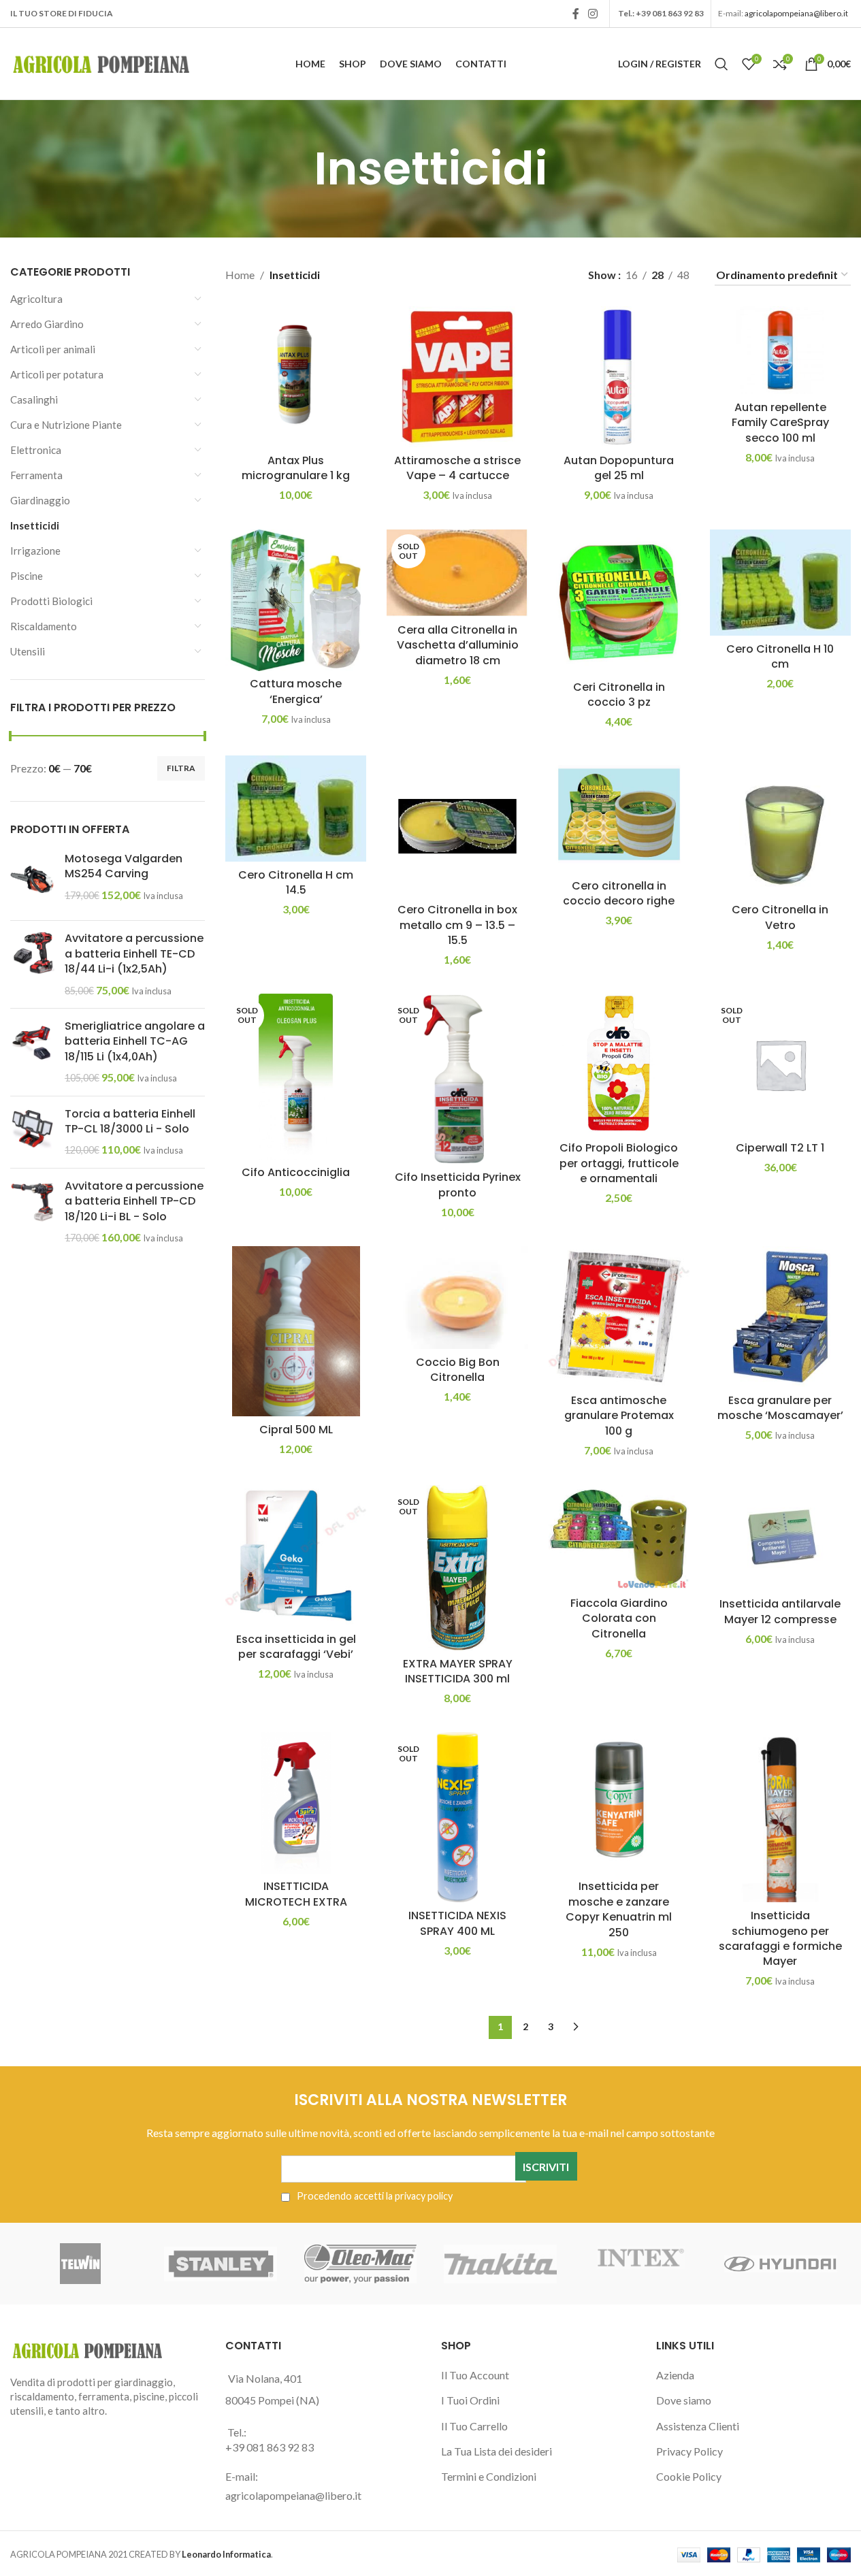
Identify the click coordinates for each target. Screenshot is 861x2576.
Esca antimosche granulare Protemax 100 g (619, 1416)
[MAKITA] (500, 2264)
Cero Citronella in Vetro (780, 917)
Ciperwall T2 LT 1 (780, 1148)
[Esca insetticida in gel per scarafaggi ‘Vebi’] (296, 1555)
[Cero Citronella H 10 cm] (780, 582)
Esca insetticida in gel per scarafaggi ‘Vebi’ (296, 1647)
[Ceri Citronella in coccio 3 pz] (619, 602)
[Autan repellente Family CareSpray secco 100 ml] (780, 350)
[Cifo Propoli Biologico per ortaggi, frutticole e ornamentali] (619, 1064)
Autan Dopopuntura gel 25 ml (619, 468)
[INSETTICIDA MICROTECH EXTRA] (296, 1803)
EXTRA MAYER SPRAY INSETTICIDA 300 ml (458, 1671)
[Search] (721, 64)
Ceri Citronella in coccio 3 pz (619, 695)
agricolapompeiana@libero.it (796, 13)
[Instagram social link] (593, 14)
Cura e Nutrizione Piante (66, 425)
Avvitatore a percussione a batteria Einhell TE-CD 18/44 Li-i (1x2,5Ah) (134, 954)
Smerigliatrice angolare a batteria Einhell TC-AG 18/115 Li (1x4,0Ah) (135, 1042)
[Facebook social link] (576, 14)
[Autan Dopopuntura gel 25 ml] (619, 377)
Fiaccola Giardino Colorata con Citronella (619, 1618)
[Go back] (297, 169)
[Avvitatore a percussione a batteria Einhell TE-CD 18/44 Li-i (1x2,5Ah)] (32, 964)
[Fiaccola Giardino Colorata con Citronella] (619, 1537)
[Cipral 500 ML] (296, 1331)
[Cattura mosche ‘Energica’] (296, 600)
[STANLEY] (221, 2264)
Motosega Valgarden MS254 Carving (124, 866)
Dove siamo (684, 2400)
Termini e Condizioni (489, 2476)
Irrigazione (35, 551)
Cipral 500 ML (296, 1430)
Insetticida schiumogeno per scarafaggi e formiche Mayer (780, 1938)
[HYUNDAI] (781, 2264)
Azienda (675, 2375)
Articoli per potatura (57, 374)
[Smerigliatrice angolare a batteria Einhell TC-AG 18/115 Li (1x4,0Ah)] (32, 1052)
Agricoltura (36, 299)
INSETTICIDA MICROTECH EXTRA (296, 1894)
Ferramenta (36, 475)
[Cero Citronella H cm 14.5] (296, 808)
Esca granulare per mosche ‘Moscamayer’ (780, 1408)
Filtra (181, 768)
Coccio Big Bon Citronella (458, 1370)
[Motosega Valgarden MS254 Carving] (32, 881)
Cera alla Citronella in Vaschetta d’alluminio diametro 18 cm (458, 645)
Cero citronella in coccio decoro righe (619, 893)
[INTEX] (640, 2264)
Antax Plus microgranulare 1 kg (296, 468)
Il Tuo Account (475, 2375)
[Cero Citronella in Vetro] (780, 826)
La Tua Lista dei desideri (497, 2451)
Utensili (28, 651)
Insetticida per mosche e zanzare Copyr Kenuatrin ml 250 (619, 1909)
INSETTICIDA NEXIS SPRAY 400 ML (457, 1923)
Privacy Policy (689, 2451)
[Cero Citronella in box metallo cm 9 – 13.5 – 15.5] (457, 826)
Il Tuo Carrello (474, 2426)
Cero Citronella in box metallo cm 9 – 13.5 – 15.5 (457, 925)
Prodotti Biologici (51, 601)
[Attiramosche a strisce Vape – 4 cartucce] (457, 377)
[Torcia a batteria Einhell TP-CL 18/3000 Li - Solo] (32, 1132)
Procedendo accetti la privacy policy (374, 2196)
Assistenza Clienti (698, 2426)
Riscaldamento (44, 626)
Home (240, 275)
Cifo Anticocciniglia (296, 1172)
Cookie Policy (689, 2476)
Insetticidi (35, 525)
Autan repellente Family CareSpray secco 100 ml (780, 423)
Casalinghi (34, 400)
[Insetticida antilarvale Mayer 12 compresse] (780, 1538)
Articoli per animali (53, 349)
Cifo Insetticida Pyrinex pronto (458, 1185)
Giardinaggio (40, 500)
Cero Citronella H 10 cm (780, 656)
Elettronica (36, 450)
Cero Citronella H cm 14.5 (296, 882)
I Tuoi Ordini (470, 2400)
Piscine (27, 576)
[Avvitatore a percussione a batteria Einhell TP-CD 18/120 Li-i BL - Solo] (32, 1212)
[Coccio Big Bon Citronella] (457, 1298)
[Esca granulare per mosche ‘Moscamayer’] (780, 1317)
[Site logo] (102, 62)
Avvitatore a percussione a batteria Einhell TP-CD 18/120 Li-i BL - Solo (134, 1202)
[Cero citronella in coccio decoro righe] (619, 814)
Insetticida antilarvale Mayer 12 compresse (780, 1611)
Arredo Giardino (47, 324)
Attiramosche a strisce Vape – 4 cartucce (457, 468)
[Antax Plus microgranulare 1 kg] (296, 377)
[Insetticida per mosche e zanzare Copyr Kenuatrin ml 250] (619, 1803)
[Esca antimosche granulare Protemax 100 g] (619, 1317)
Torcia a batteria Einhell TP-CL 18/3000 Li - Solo (130, 1122)
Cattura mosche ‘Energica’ (296, 691)
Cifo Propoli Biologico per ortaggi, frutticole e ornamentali (619, 1163)
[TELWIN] (80, 2264)
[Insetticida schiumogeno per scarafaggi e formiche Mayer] (780, 1817)
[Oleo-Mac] (361, 2264)
